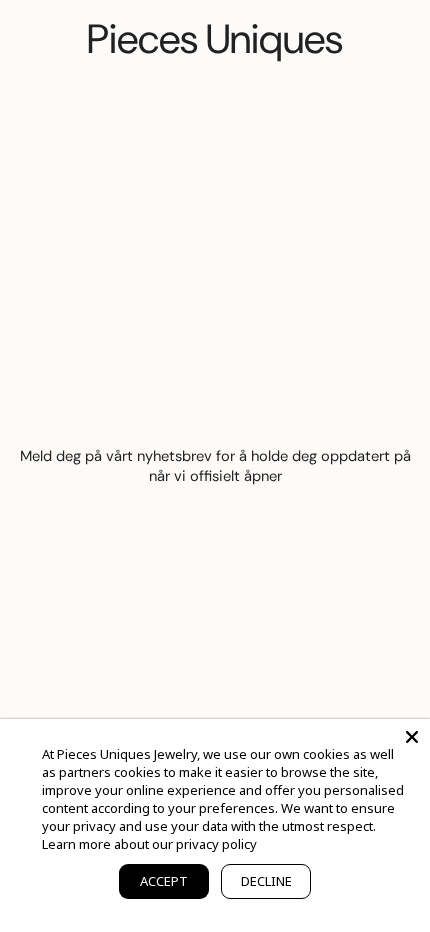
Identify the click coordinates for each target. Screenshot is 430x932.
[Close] (412, 737)
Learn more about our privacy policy (149, 844)
